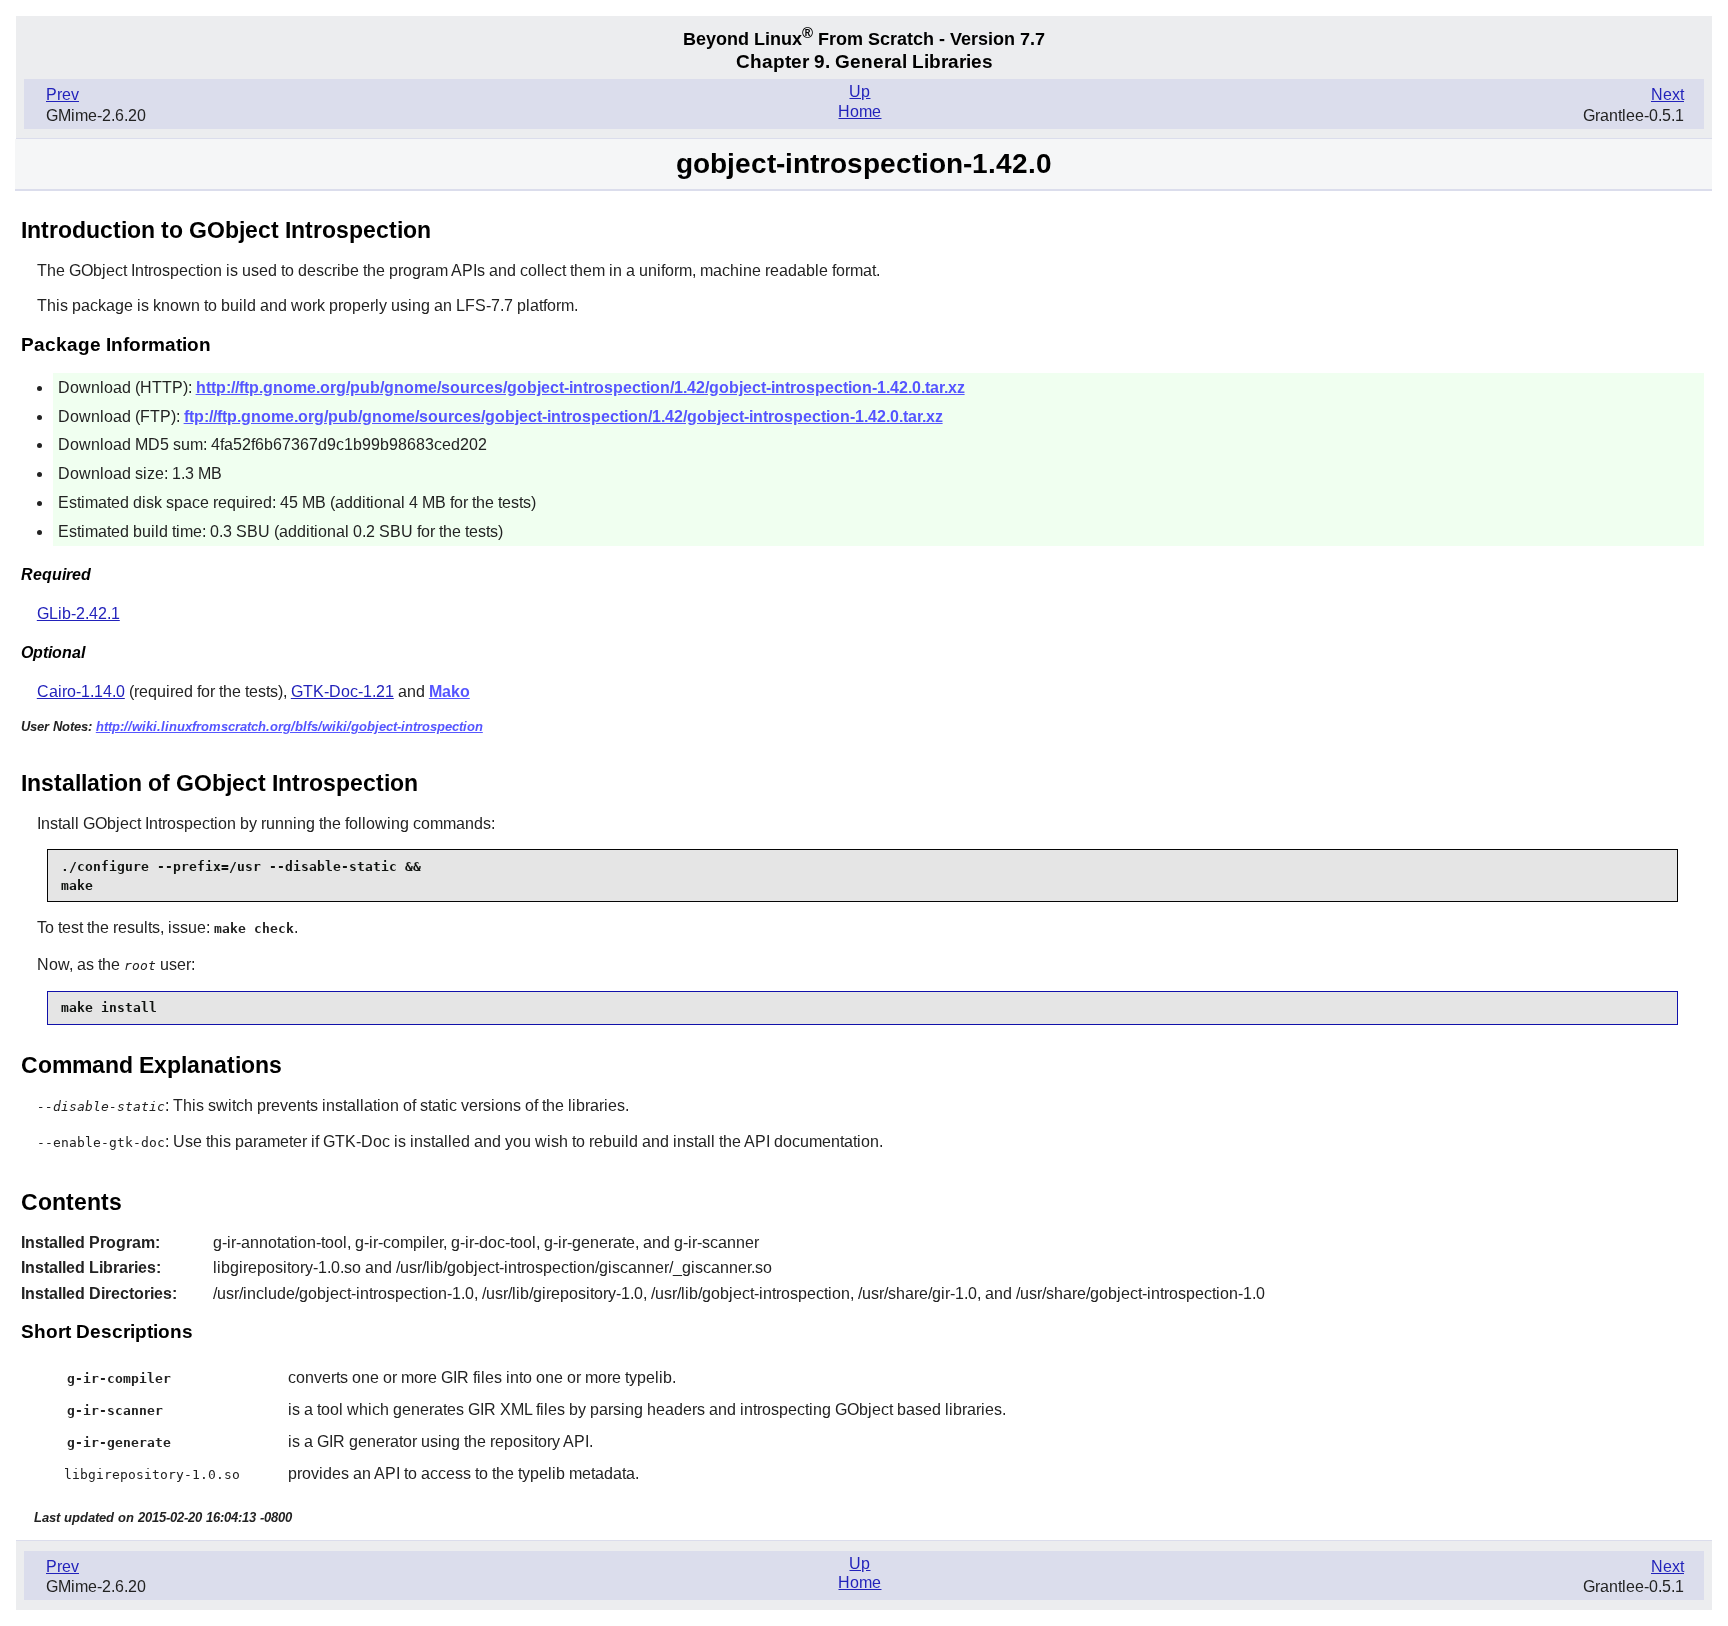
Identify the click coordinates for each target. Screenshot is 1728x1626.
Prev (62, 94)
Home (859, 111)
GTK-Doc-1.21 (342, 691)
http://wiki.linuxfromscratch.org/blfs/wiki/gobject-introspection (289, 726)
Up (859, 91)
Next (1667, 94)
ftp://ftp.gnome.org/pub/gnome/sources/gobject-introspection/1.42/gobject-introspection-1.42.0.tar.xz (563, 416)
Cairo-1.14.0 (81, 691)
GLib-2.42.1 (78, 613)
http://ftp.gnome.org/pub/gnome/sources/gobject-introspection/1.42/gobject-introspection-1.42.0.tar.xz (580, 387)
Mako (449, 691)
